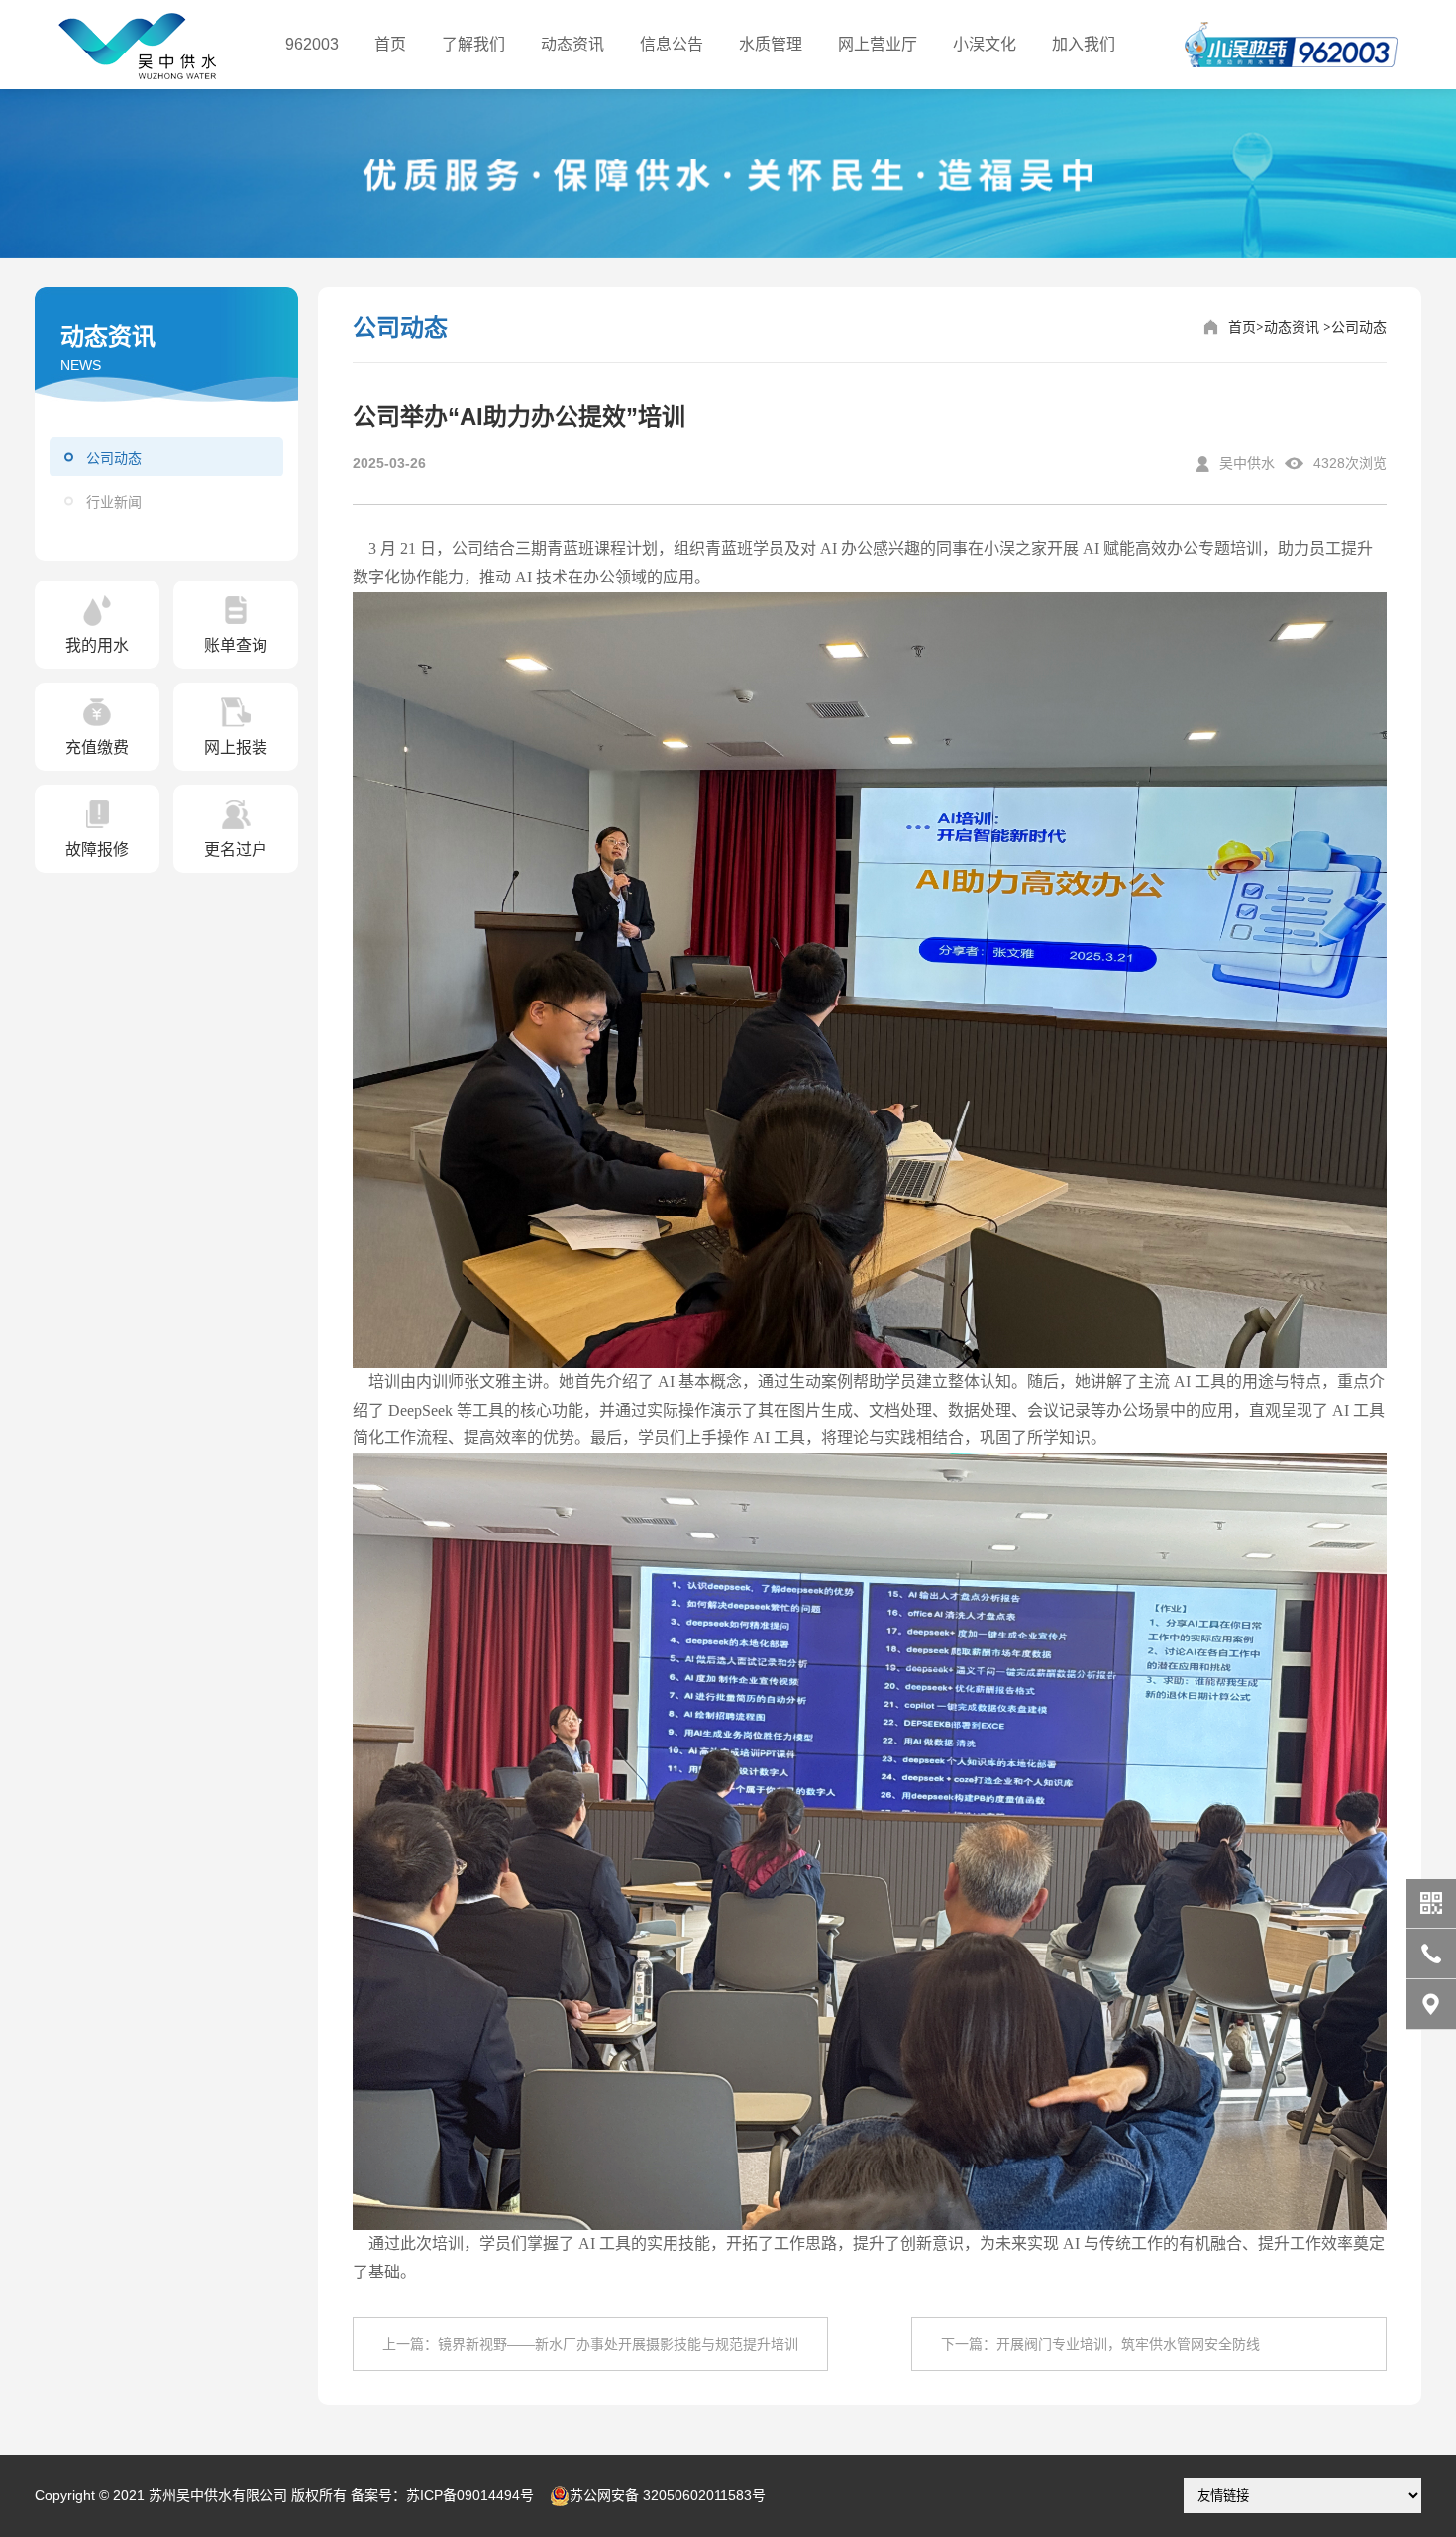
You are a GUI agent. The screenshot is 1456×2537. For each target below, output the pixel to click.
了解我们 (473, 44)
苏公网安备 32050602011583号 (668, 2495)
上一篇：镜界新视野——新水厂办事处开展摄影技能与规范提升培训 (590, 2344)
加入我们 (1084, 44)
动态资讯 (572, 44)
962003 (312, 44)
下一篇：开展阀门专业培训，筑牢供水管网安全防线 (1100, 2344)
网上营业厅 (878, 44)
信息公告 (672, 44)
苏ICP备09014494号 (470, 2495)
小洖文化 (985, 44)
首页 (390, 44)
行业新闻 (114, 502)
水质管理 (771, 44)
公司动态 (114, 458)
